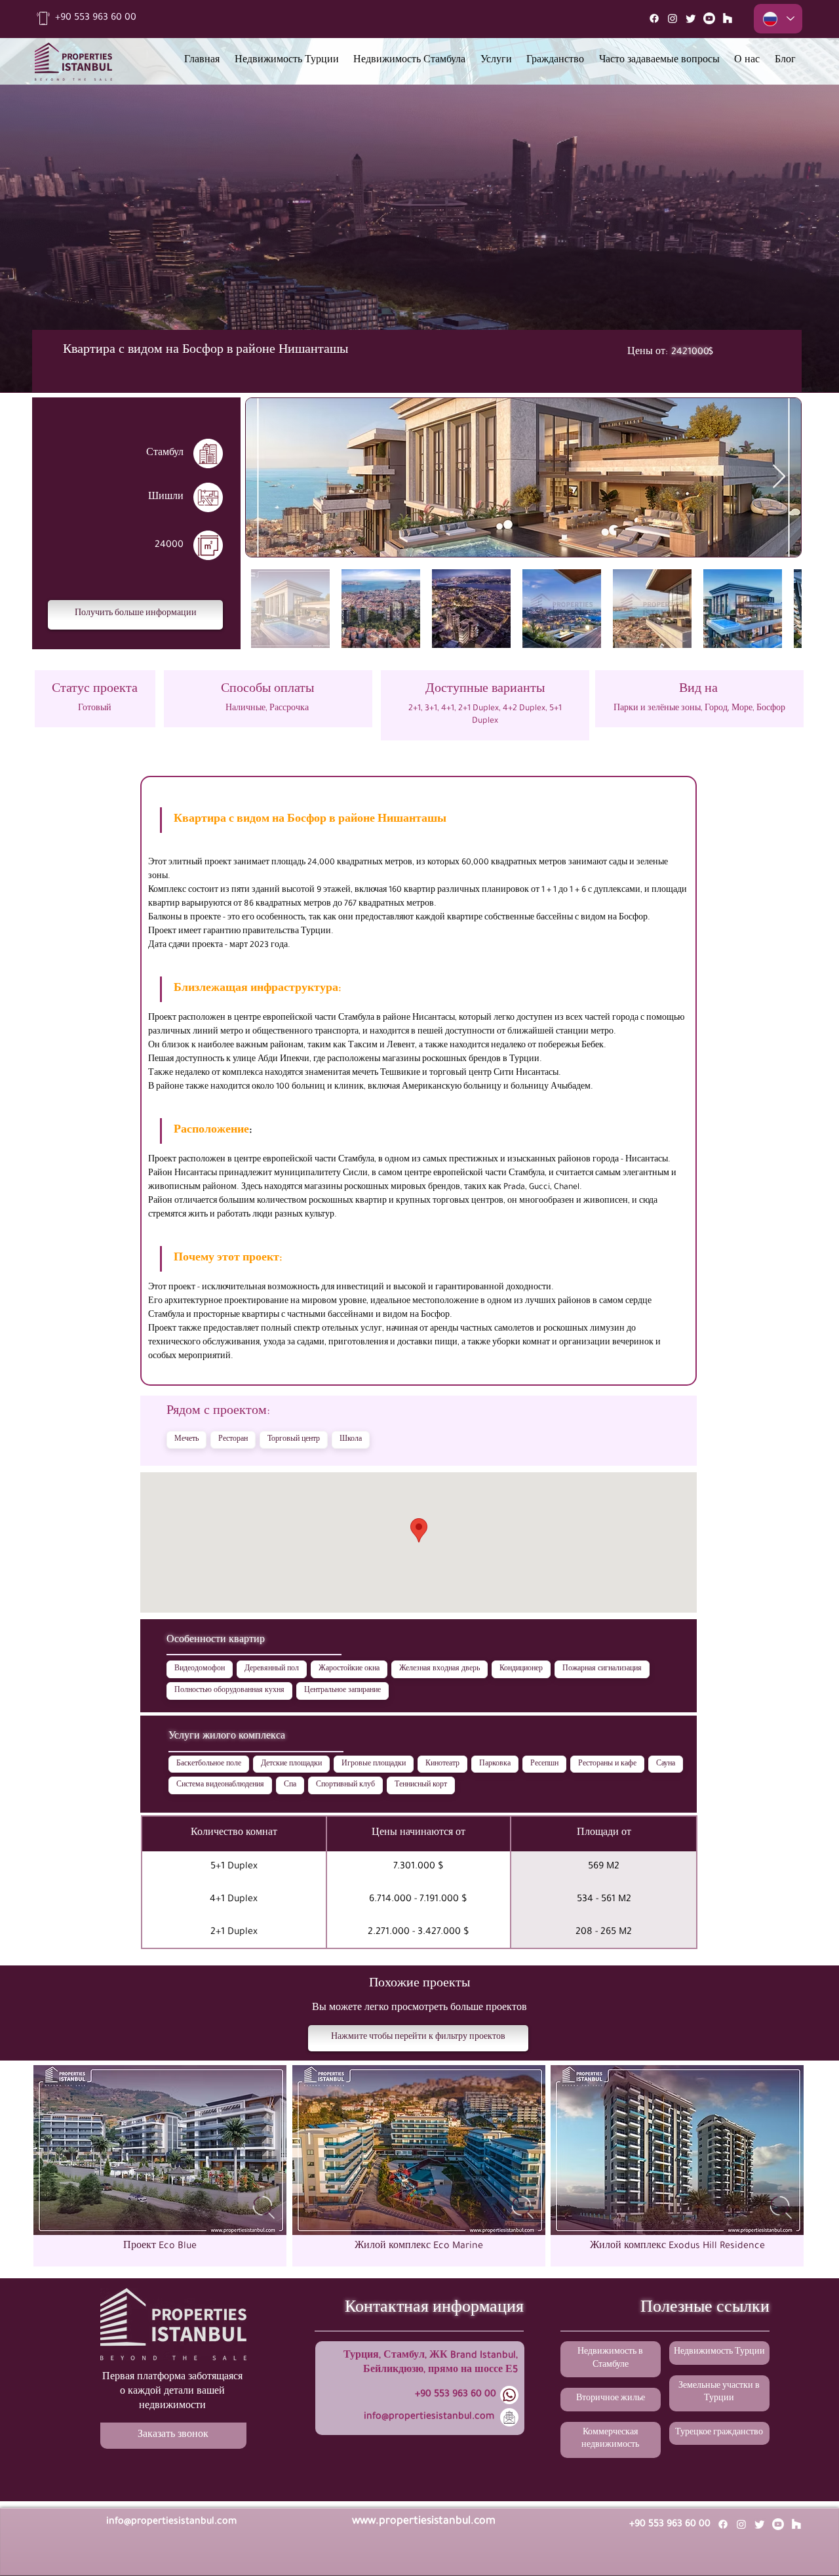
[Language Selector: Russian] (778, 19)
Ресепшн (544, 1764)
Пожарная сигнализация (602, 1669)
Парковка (495, 1764)
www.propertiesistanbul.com (424, 2522)
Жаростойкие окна (349, 1669)
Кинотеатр (442, 1764)
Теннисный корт (421, 1785)
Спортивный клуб (345, 1785)
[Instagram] (673, 18)
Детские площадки (291, 1764)
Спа (290, 1785)
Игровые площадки (374, 1764)
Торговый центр (294, 1439)
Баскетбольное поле (209, 1764)
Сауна (666, 1764)
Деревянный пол (272, 1669)
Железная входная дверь (439, 1669)
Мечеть (186, 1439)
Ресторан (233, 1439)
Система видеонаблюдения (220, 1785)
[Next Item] (779, 477)
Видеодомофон (200, 1669)
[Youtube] (709, 18)
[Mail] (728, 18)
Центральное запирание (342, 1691)
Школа (351, 1439)
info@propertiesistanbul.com (429, 2417)
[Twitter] (691, 18)
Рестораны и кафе (607, 1764)
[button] (135, 615)
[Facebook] (654, 18)
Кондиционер (521, 1669)
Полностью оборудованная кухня (229, 1691)
